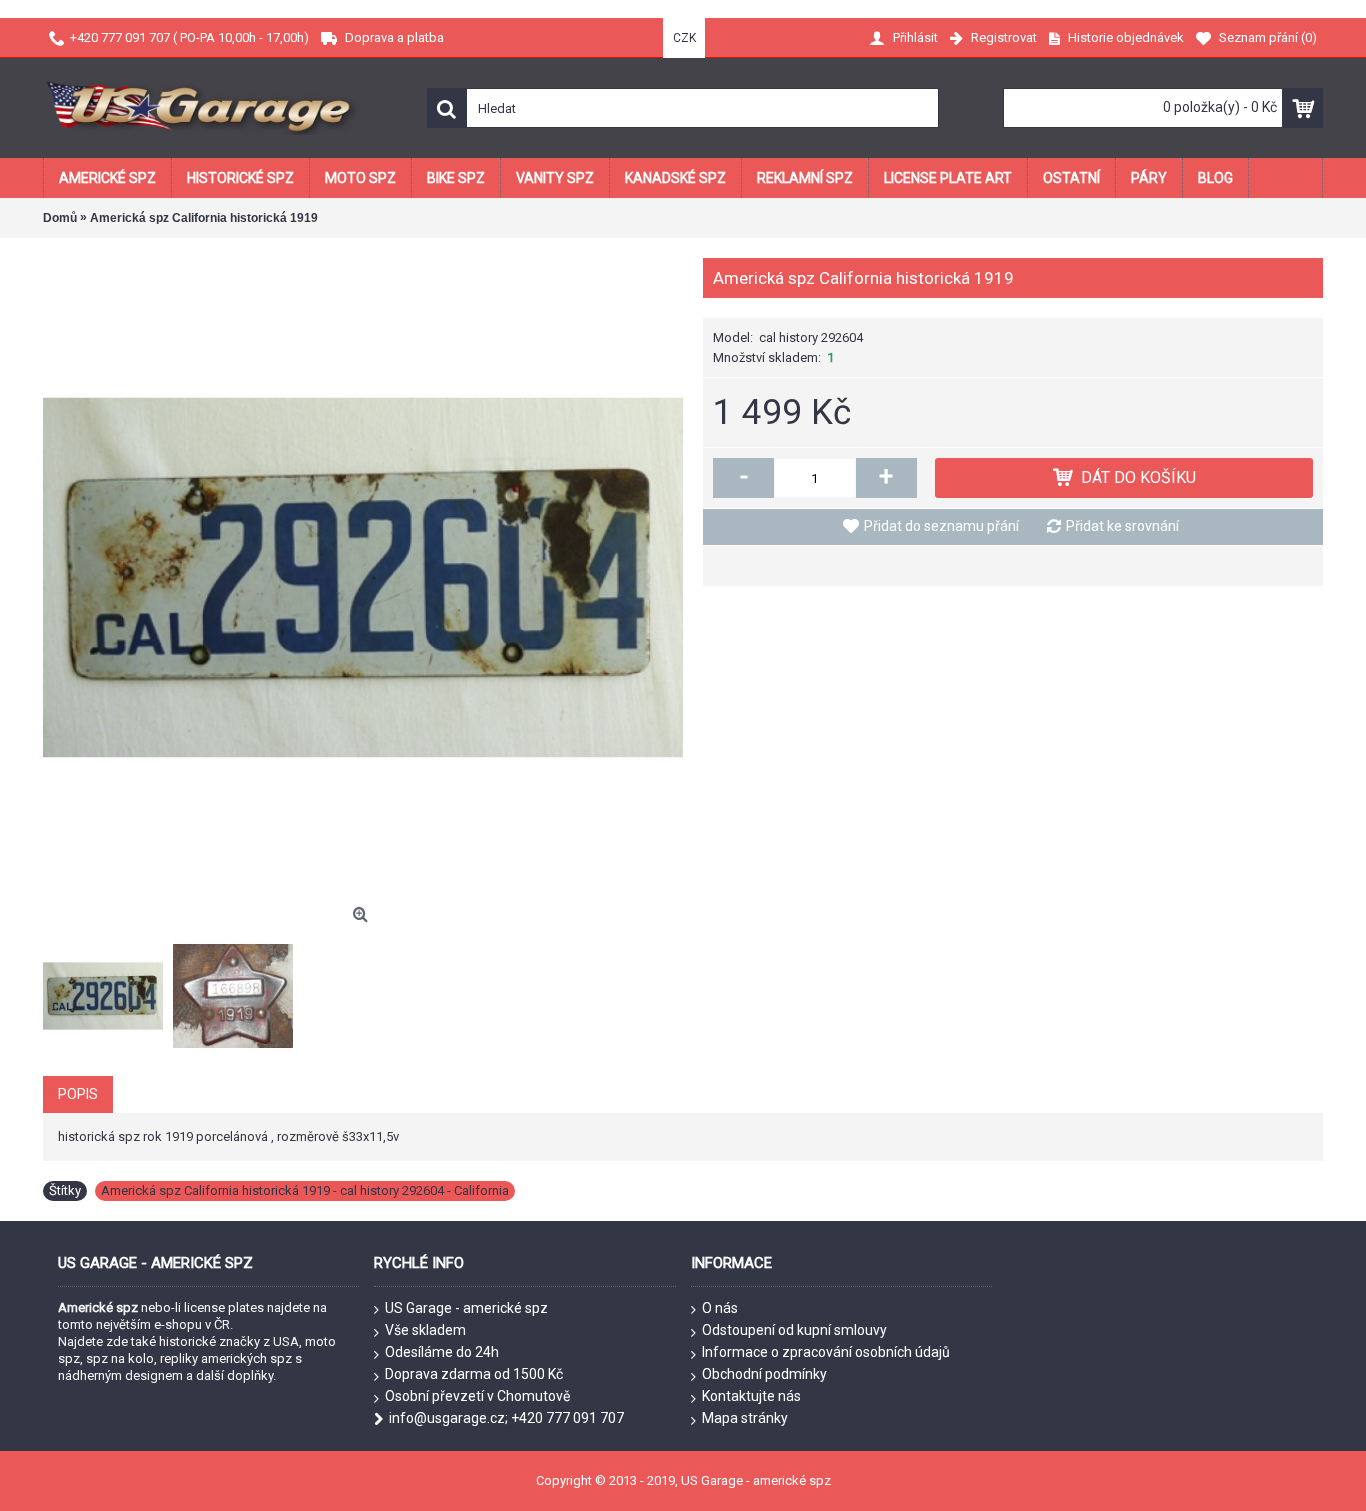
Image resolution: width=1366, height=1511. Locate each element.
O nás (720, 1308)
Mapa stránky (745, 1418)
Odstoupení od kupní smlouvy (794, 1330)
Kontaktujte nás (751, 1396)
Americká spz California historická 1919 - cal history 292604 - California (305, 1190)
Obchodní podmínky (764, 1374)
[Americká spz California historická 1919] (363, 578)
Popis (78, 1094)
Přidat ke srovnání (1122, 526)
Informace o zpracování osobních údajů (826, 1352)
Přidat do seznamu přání (941, 526)
